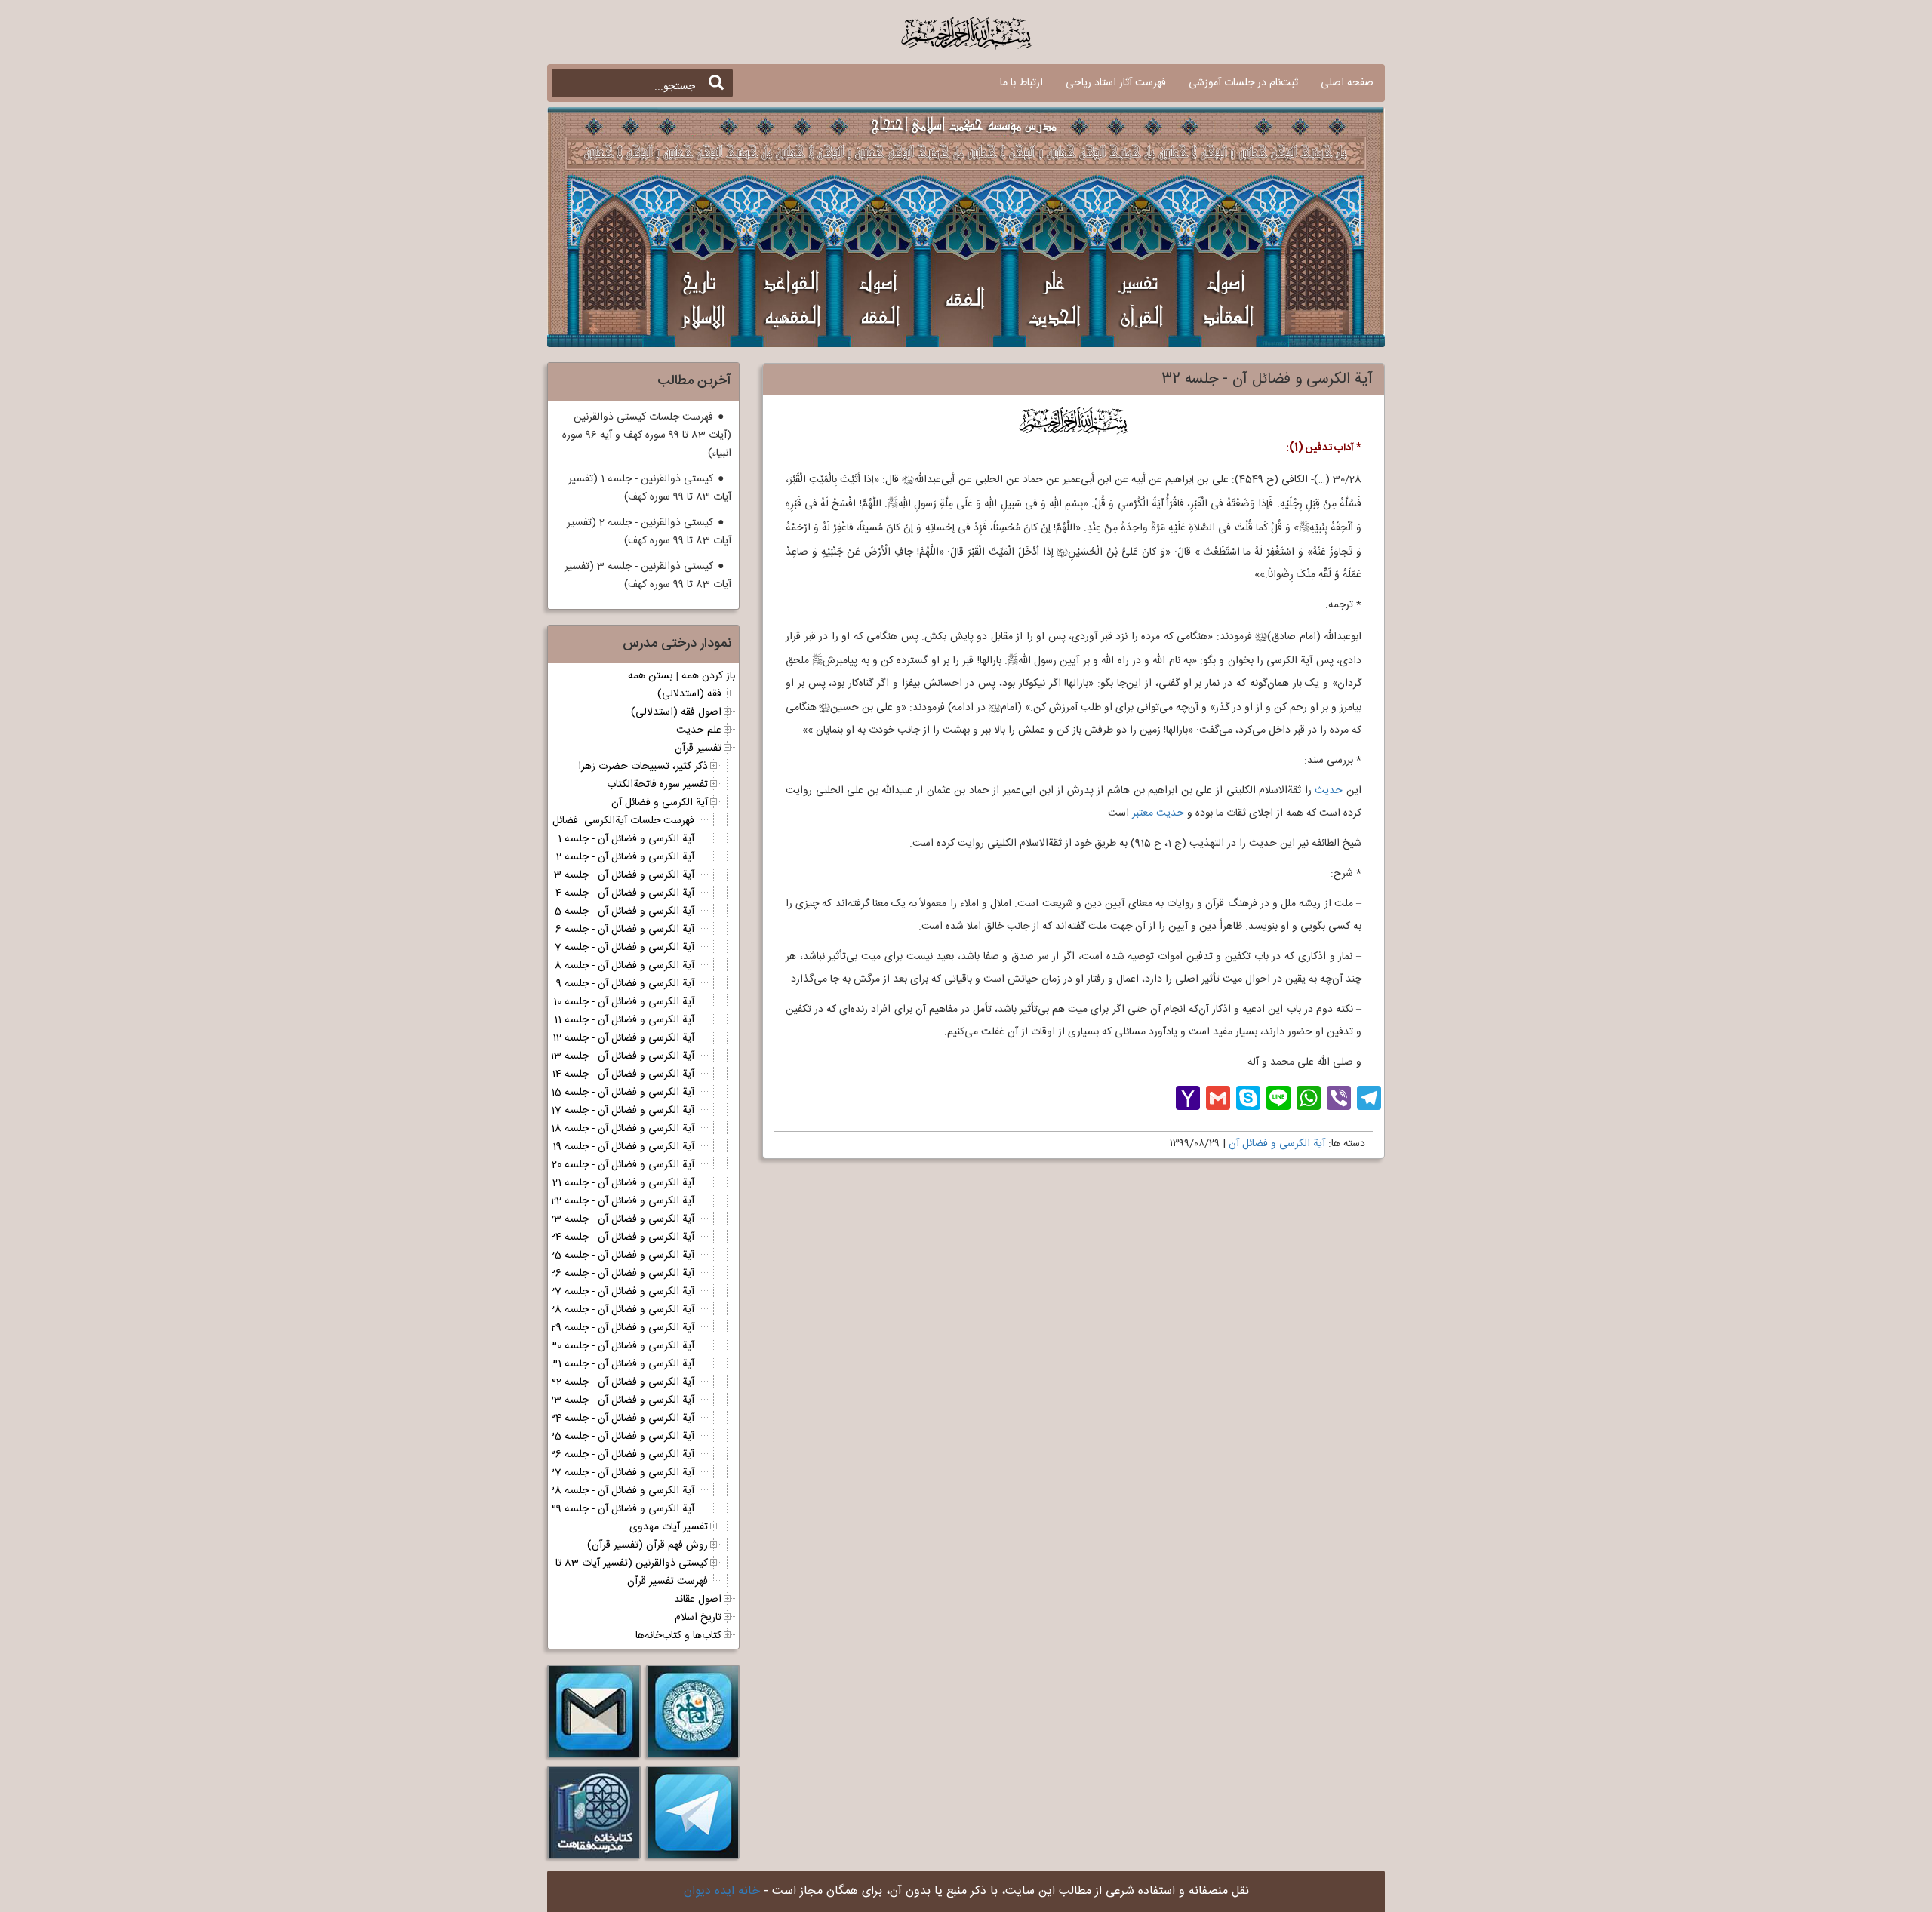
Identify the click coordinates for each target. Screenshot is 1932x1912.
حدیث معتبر (1158, 813)
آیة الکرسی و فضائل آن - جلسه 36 (621, 1455)
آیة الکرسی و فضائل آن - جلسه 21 (623, 1183)
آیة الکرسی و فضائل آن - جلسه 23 (621, 1219)
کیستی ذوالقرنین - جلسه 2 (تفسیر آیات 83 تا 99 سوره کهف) (649, 532)
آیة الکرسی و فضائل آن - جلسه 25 (622, 1256)
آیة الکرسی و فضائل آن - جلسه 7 (625, 948)
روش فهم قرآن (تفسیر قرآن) (648, 1545)
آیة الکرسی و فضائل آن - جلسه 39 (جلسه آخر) (595, 1509)
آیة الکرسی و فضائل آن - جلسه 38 (621, 1491)
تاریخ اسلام (698, 1618)
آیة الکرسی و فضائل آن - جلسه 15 (623, 1093)
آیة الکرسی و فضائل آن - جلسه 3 (624, 875)
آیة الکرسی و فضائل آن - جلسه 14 (623, 1074)
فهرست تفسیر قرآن (668, 1582)
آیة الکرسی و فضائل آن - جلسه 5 (625, 911)
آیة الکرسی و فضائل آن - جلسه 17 (623, 1111)
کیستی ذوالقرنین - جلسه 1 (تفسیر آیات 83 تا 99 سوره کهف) (650, 488)
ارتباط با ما (1021, 83)
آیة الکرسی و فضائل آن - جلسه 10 (624, 1002)
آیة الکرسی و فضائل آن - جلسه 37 (621, 1473)
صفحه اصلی (1347, 83)
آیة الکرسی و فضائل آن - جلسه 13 (622, 1056)
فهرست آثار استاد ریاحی (1116, 83)
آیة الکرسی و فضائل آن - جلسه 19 (623, 1147)
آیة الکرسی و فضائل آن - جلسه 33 (620, 1400)
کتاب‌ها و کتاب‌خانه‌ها (678, 1636)
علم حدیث (699, 730)
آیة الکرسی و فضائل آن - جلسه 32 (621, 1382)
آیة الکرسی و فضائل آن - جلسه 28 (622, 1310)
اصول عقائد (698, 1600)
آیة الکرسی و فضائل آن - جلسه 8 (625, 966)
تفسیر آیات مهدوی (669, 1527)
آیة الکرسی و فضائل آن (1277, 1144)
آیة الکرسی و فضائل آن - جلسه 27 (622, 1292)
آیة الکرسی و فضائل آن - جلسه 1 (626, 839)
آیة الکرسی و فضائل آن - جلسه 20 (623, 1165)
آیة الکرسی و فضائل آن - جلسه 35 (621, 1437)
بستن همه (650, 676)
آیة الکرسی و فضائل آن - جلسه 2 (625, 857)
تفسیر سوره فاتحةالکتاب (657, 785)
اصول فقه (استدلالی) (676, 712)
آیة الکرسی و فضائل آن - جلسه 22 (623, 1201)
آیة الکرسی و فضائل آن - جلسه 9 (625, 984)
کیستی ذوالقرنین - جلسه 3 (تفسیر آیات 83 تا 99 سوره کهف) (648, 576)
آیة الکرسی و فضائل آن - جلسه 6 (625, 930)
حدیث (1329, 791)
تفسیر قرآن (698, 749)
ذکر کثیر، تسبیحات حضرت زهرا (643, 767)
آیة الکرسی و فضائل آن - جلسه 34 (621, 1419)
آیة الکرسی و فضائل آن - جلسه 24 (622, 1237)
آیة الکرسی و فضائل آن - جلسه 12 (623, 1038)
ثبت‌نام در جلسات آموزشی (1243, 83)
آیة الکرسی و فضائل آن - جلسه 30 (622, 1346)
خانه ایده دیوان (722, 1891)
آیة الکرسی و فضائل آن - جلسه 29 (623, 1328)
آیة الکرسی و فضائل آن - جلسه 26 (622, 1274)
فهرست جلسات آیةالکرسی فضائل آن (617, 821)
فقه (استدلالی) (689, 694)
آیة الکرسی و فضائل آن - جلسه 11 (624, 1020)
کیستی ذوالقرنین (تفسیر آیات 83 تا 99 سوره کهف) (600, 1563)
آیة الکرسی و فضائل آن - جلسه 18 (623, 1129)
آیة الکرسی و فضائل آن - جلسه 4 (625, 893)
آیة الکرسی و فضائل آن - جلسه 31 (622, 1364)
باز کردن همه (708, 676)
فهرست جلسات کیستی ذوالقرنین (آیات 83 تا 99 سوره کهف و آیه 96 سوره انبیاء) (647, 435)
